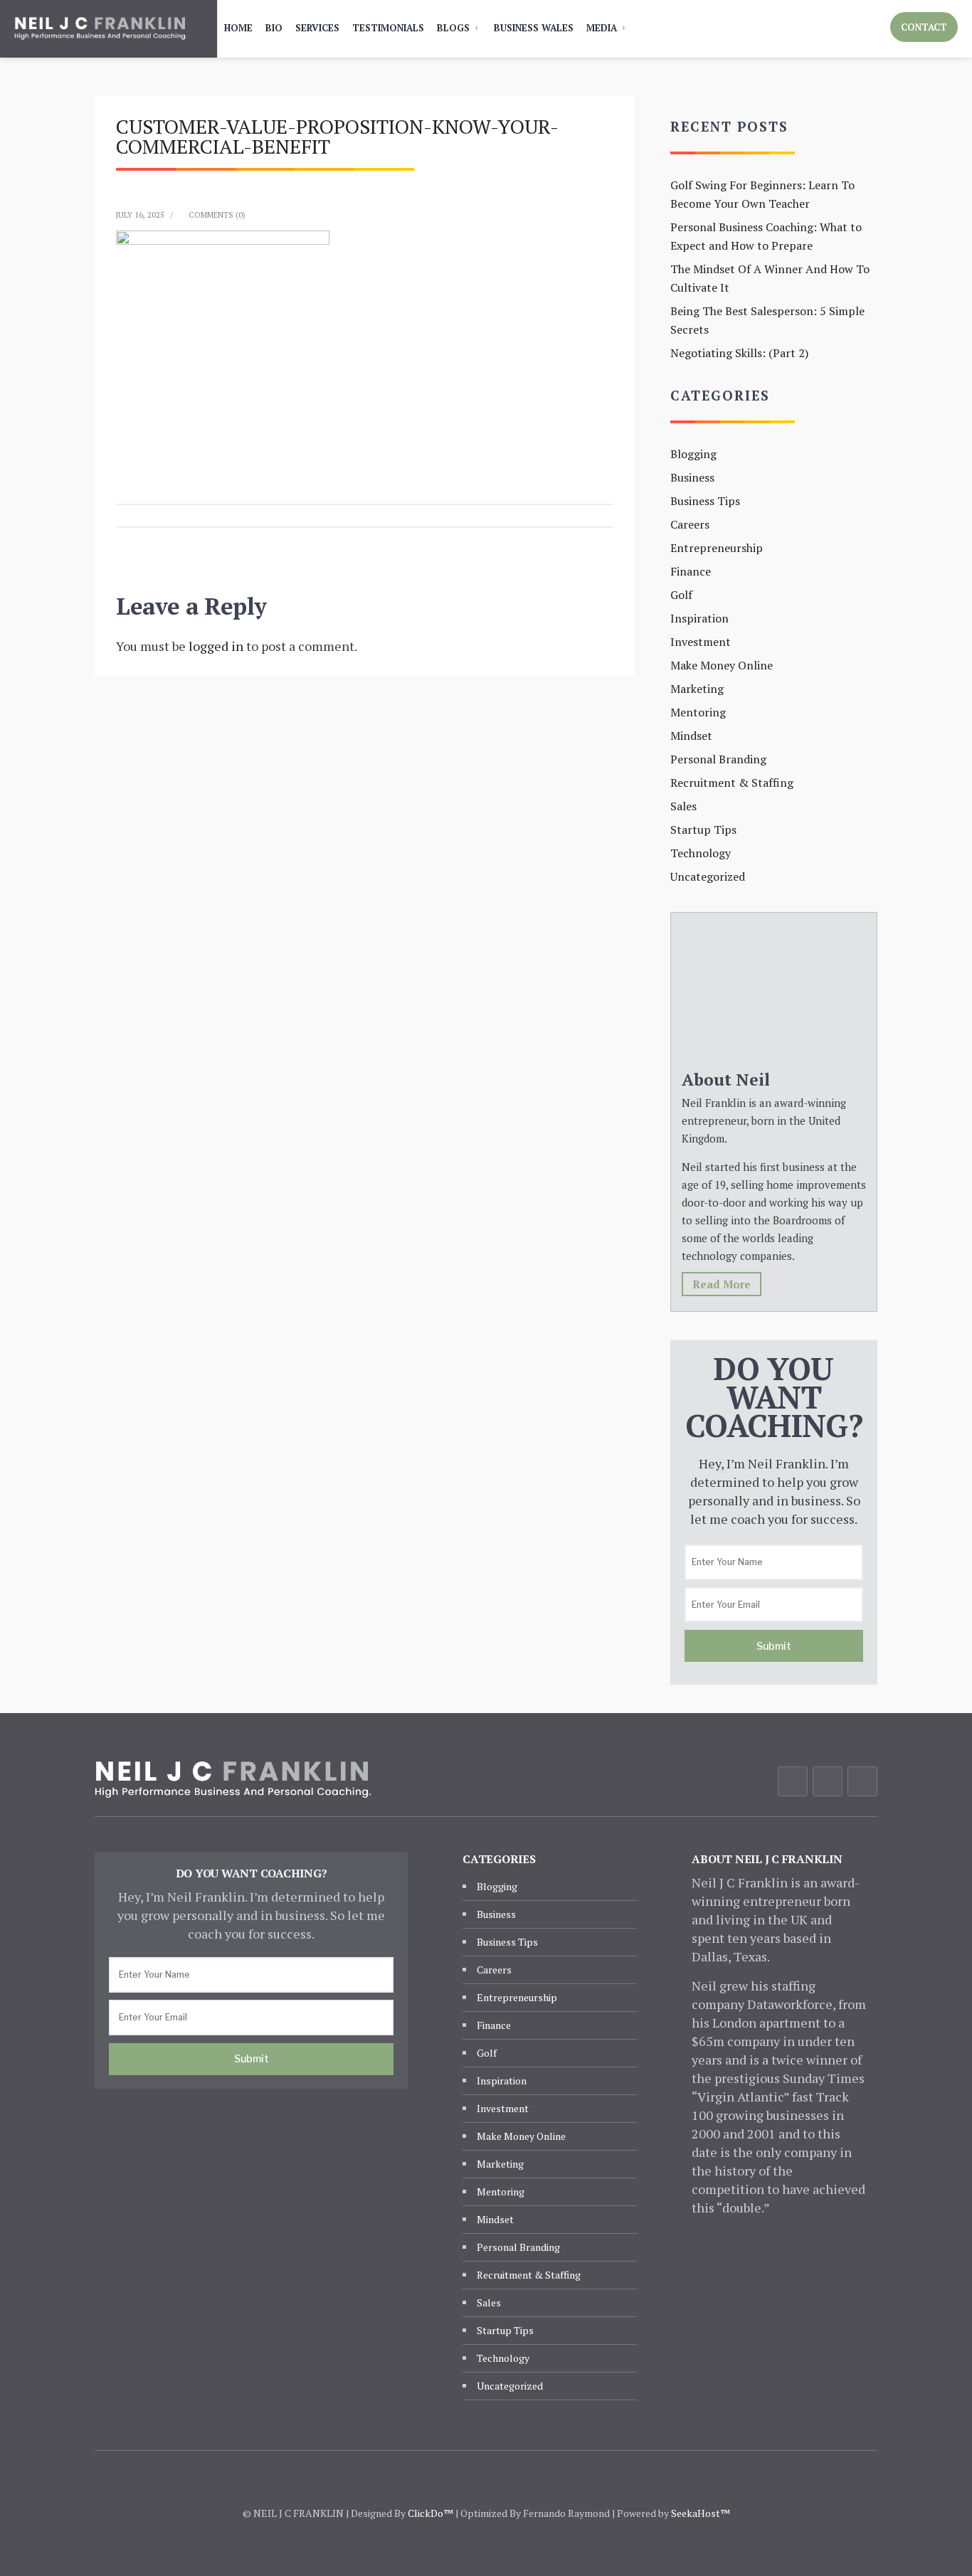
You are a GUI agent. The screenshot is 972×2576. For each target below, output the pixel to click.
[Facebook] (793, 1781)
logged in (216, 646)
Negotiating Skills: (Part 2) (739, 353)
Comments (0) (217, 215)
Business (692, 477)
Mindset (691, 736)
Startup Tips (703, 829)
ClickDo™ (430, 2513)
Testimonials (388, 28)
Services (317, 28)
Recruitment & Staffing (732, 783)
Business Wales (534, 28)
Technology (701, 853)
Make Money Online (722, 665)
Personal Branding (718, 759)
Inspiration (699, 618)
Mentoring (698, 712)
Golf (681, 595)
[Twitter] (828, 1781)
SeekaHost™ (701, 2513)
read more (722, 1284)
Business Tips (705, 501)
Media (602, 28)
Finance (691, 571)
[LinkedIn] (862, 1781)
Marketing (697, 689)
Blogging (693, 454)
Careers (690, 524)
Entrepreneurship (717, 548)
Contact (924, 27)
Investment (701, 642)
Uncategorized (708, 876)
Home (238, 28)
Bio (274, 28)
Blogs (453, 28)
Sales (683, 806)
